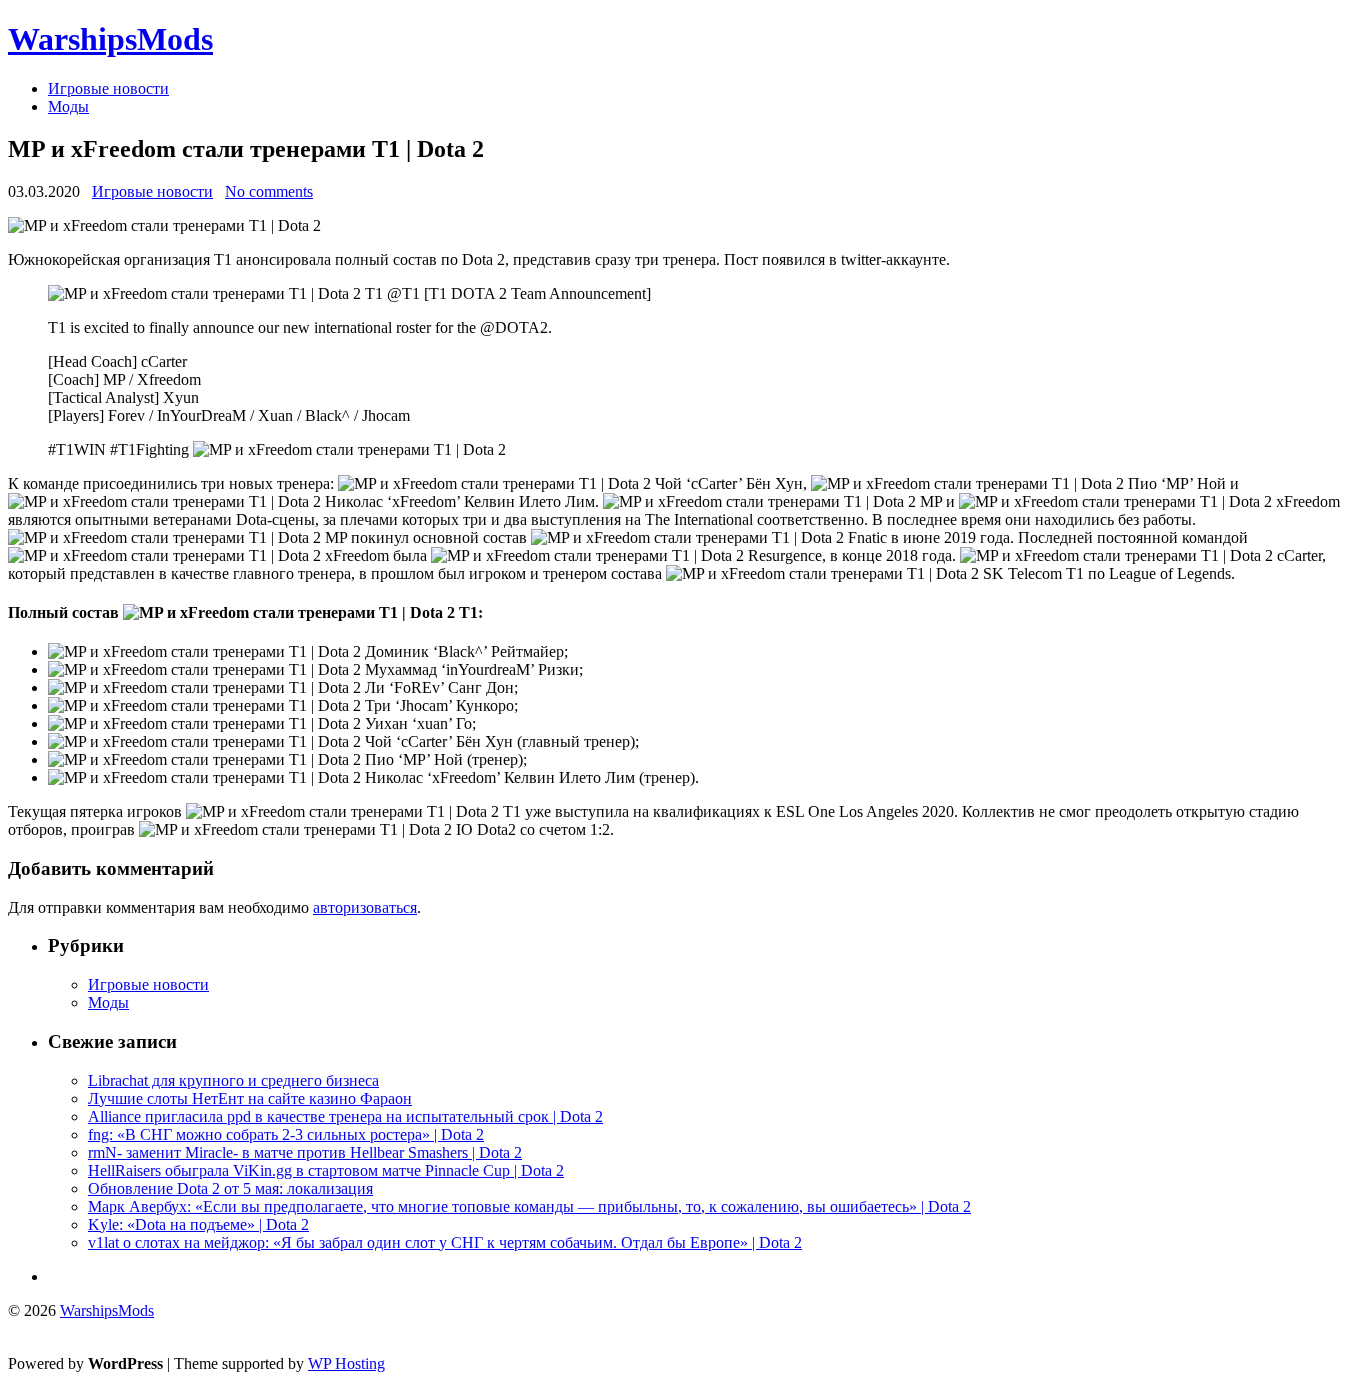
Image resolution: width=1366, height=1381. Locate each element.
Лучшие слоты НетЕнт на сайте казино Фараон (250, 1098)
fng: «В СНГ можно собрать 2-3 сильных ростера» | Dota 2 (286, 1134)
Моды (68, 106)
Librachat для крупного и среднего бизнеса (233, 1080)
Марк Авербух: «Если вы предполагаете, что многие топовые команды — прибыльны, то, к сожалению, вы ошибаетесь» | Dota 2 (529, 1206)
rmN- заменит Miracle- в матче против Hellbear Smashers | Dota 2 (305, 1152)
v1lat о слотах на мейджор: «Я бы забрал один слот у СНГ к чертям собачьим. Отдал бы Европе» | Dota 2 (445, 1242)
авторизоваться (365, 907)
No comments (269, 191)
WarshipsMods (110, 39)
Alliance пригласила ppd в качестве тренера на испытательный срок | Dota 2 (345, 1116)
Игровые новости (108, 88)
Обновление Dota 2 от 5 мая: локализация (230, 1188)
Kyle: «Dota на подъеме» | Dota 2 (198, 1224)
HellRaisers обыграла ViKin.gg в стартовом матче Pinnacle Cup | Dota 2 (326, 1170)
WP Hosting (346, 1363)
